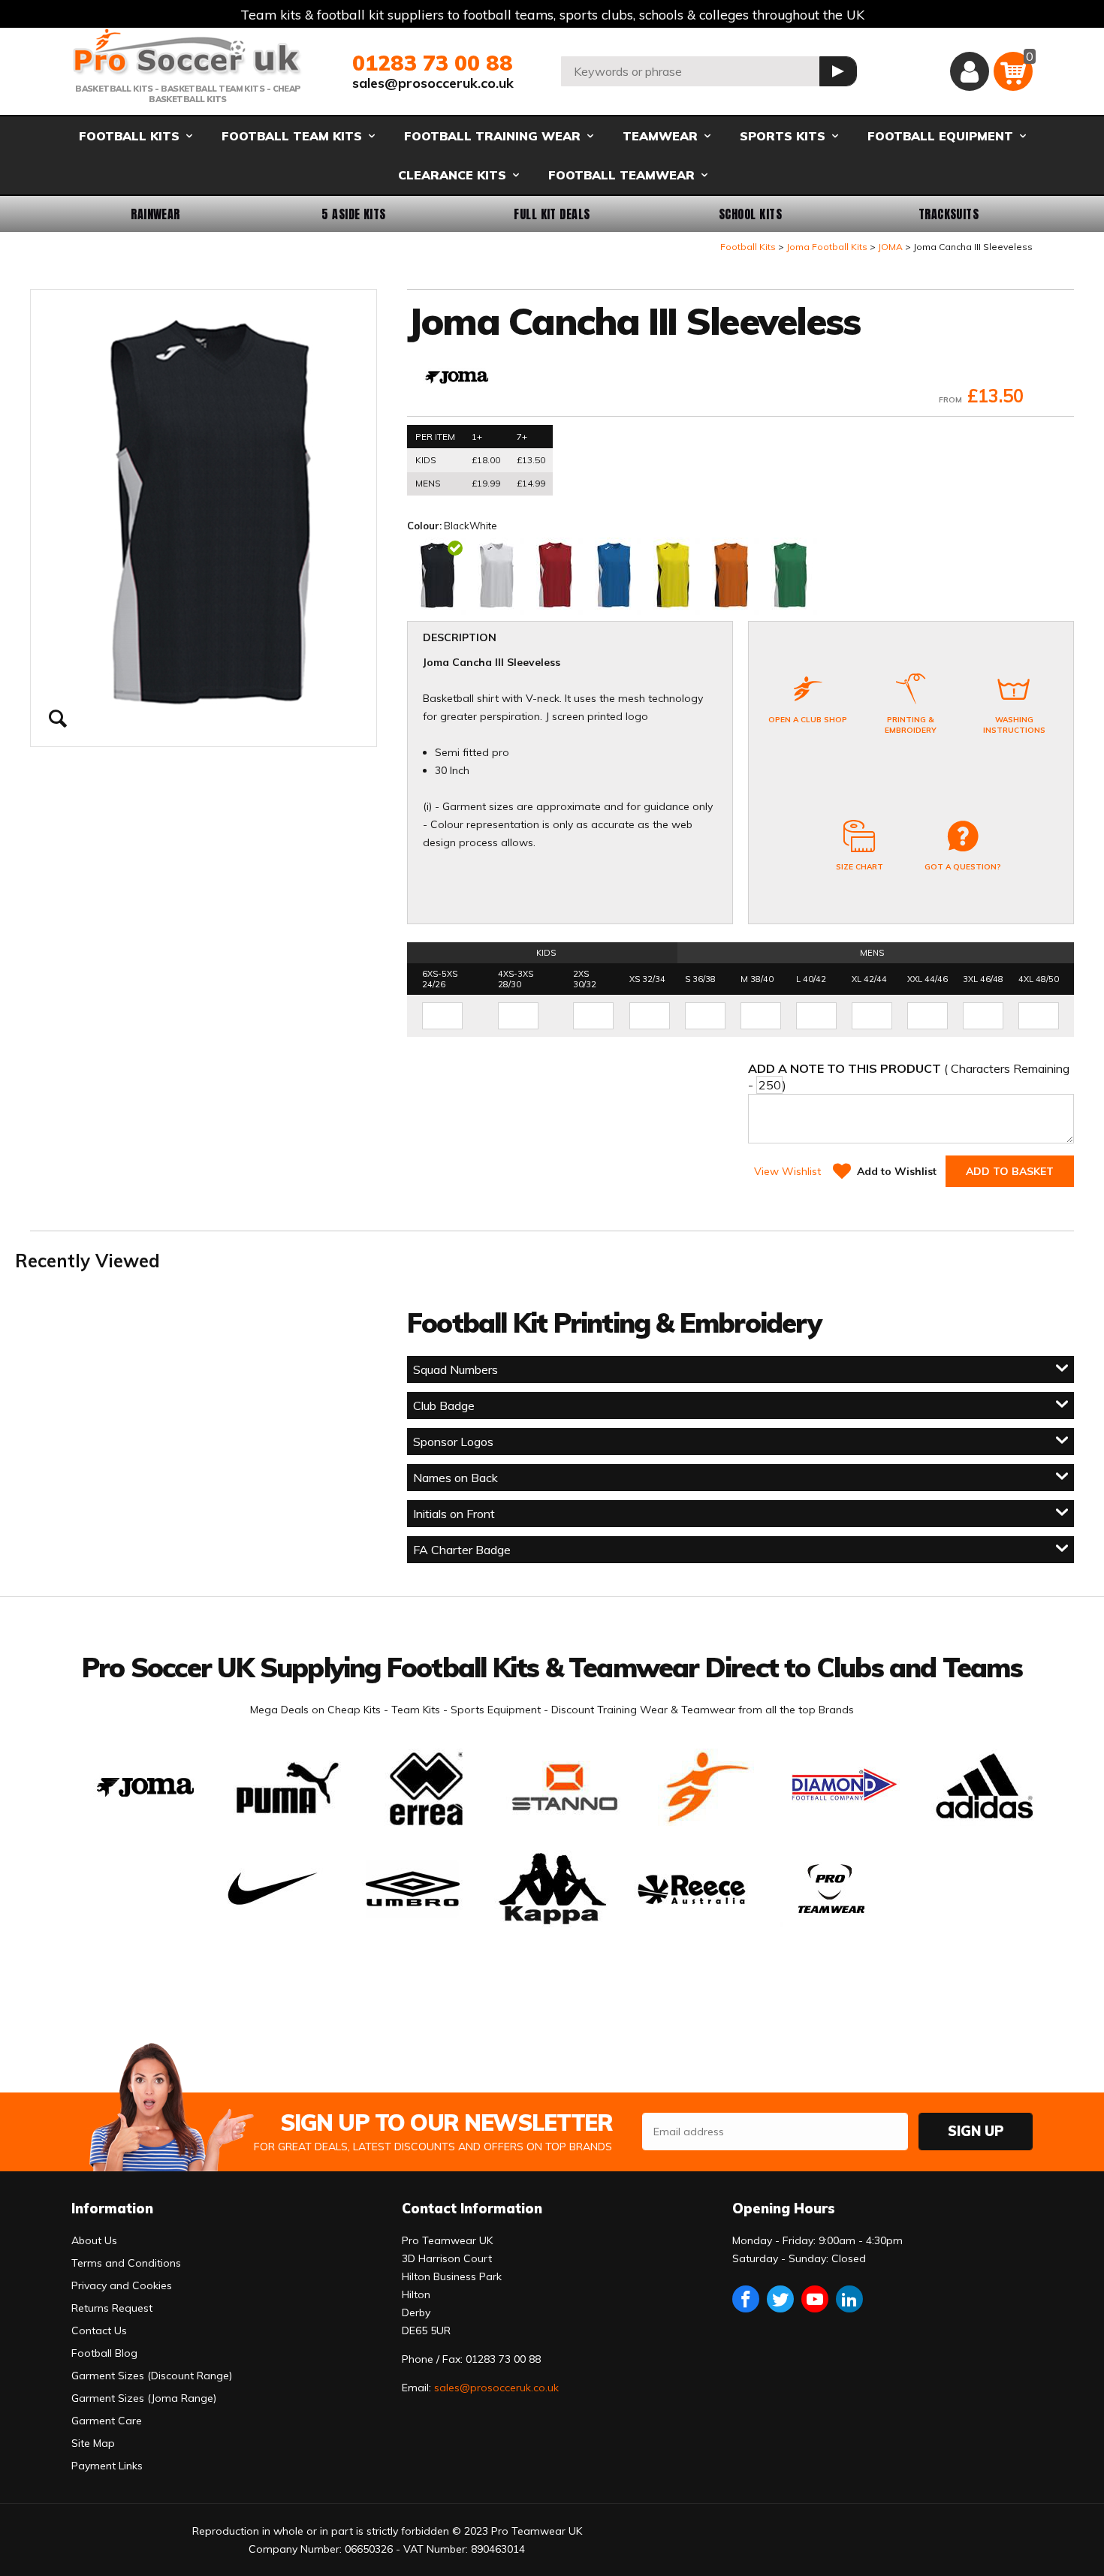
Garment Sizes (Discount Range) (152, 2376)
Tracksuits (949, 214)
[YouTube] (815, 2299)
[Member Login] (970, 71)
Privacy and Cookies (122, 2285)
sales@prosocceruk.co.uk (433, 83)
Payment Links (107, 2466)
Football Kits (748, 247)
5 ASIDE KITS (354, 214)
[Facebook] (746, 2299)
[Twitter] (780, 2299)
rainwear (155, 214)
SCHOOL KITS (750, 214)
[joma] (457, 379)
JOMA (890, 247)
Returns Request (112, 2308)
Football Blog (104, 2353)
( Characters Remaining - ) (909, 1077)
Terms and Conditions (126, 2263)
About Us (94, 2240)
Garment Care (107, 2421)
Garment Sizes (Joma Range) (144, 2398)
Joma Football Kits (827, 247)
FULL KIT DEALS (552, 214)
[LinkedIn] (849, 2299)
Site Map (93, 2443)
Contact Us (99, 2330)
